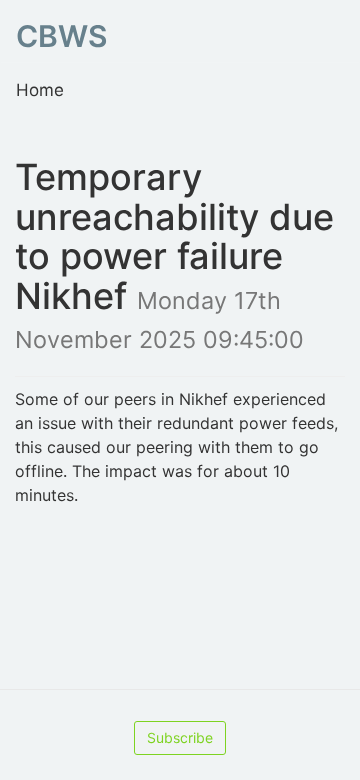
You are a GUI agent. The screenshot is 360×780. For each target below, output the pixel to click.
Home (40, 90)
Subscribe (180, 737)
